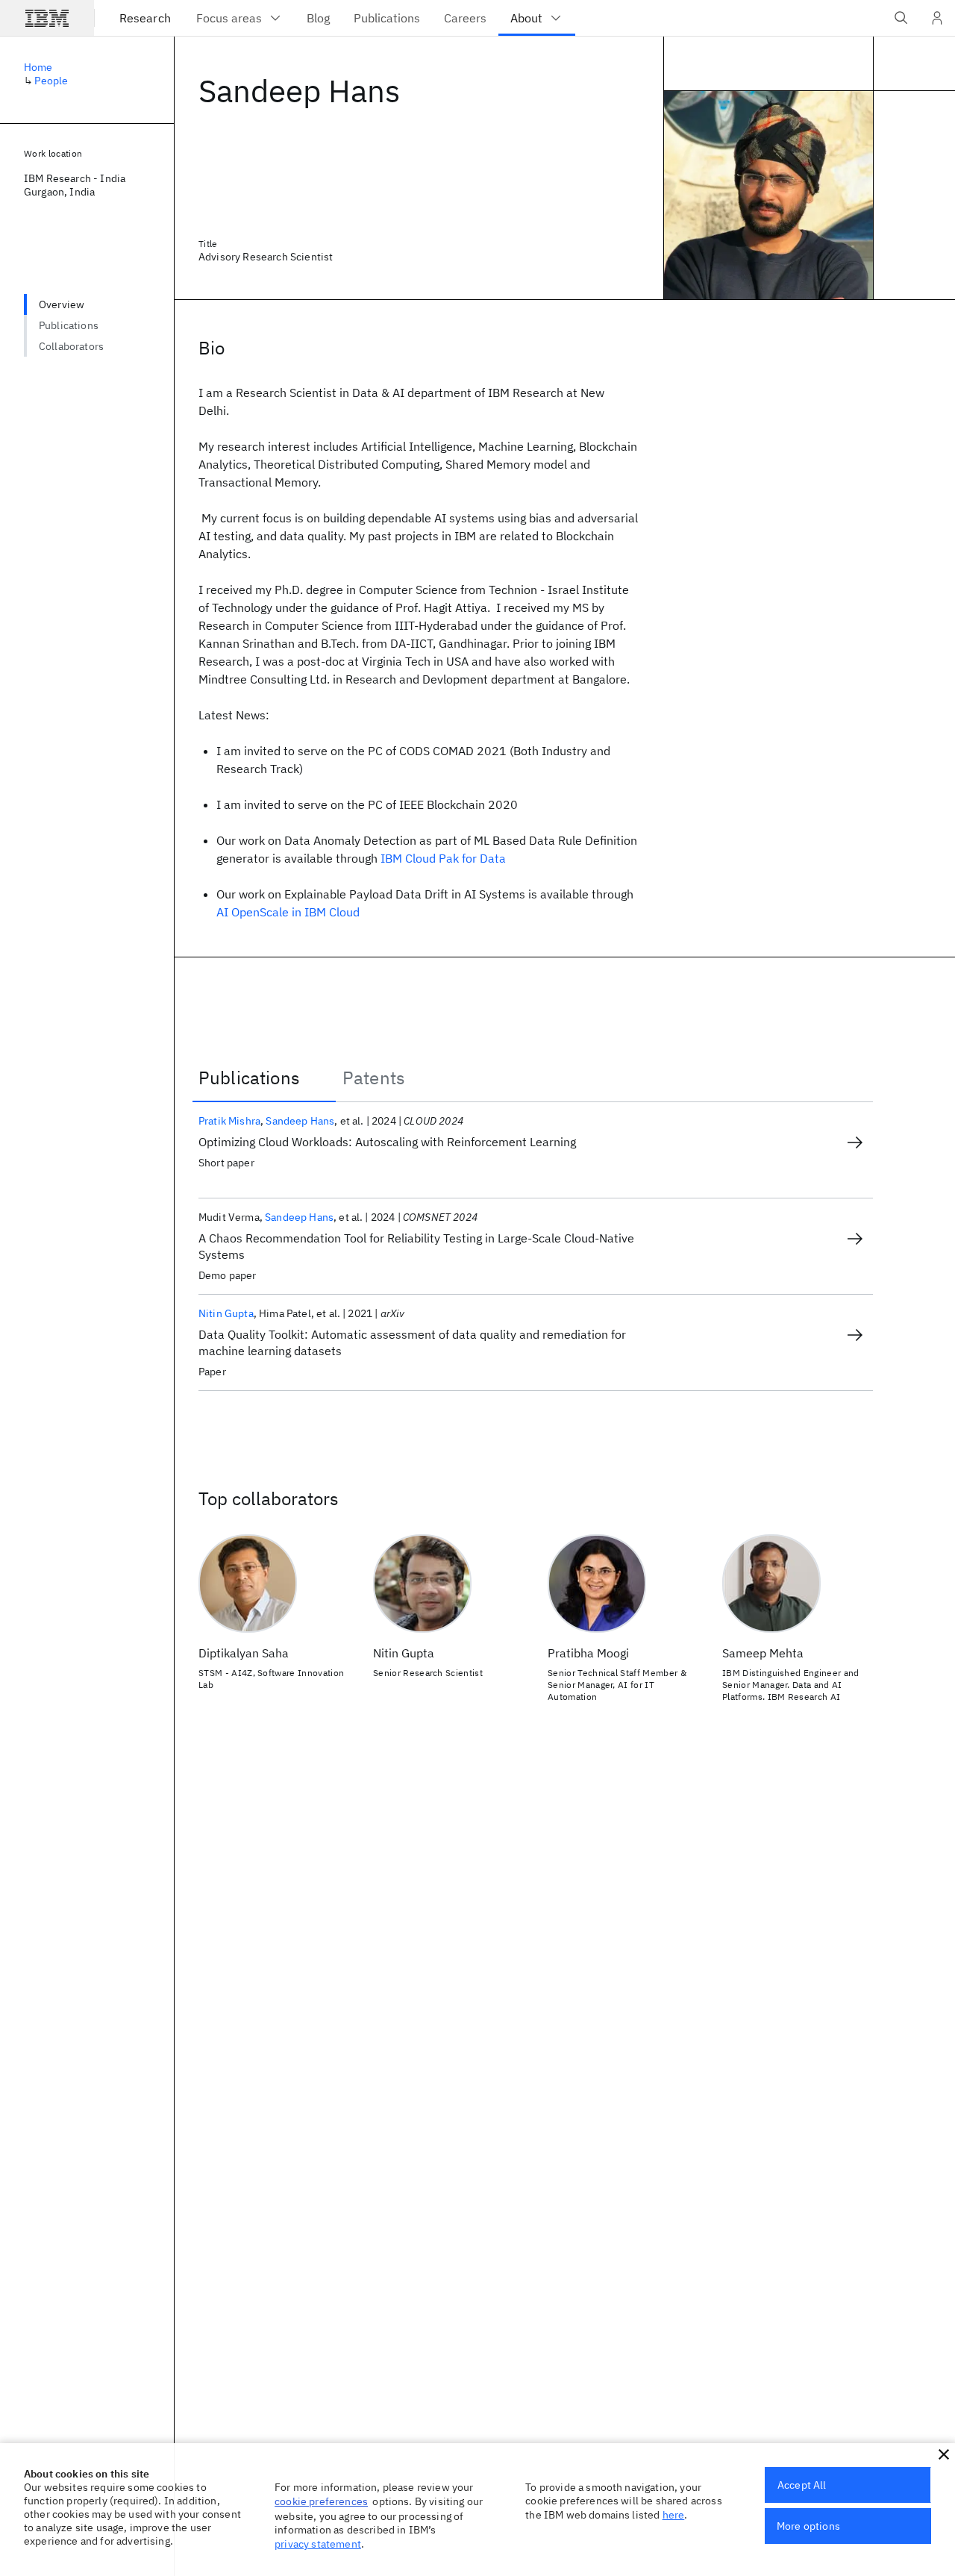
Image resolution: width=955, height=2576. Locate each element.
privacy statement (318, 2544)
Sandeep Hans (300, 1121)
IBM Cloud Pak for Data (443, 858)
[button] (944, 2454)
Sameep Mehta (763, 1653)
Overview (62, 304)
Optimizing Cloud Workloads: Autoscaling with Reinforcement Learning (387, 1142)
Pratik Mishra (229, 1121)
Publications (69, 325)
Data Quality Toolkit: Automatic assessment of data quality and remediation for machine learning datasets (412, 1342)
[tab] (264, 1078)
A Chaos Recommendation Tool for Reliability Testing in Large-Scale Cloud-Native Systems (416, 1246)
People (51, 81)
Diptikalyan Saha (244, 1653)
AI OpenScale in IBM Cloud (288, 912)
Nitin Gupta (226, 1313)
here (674, 2515)
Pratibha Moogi (588, 1653)
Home (38, 67)
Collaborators (71, 346)
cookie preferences (321, 2501)
